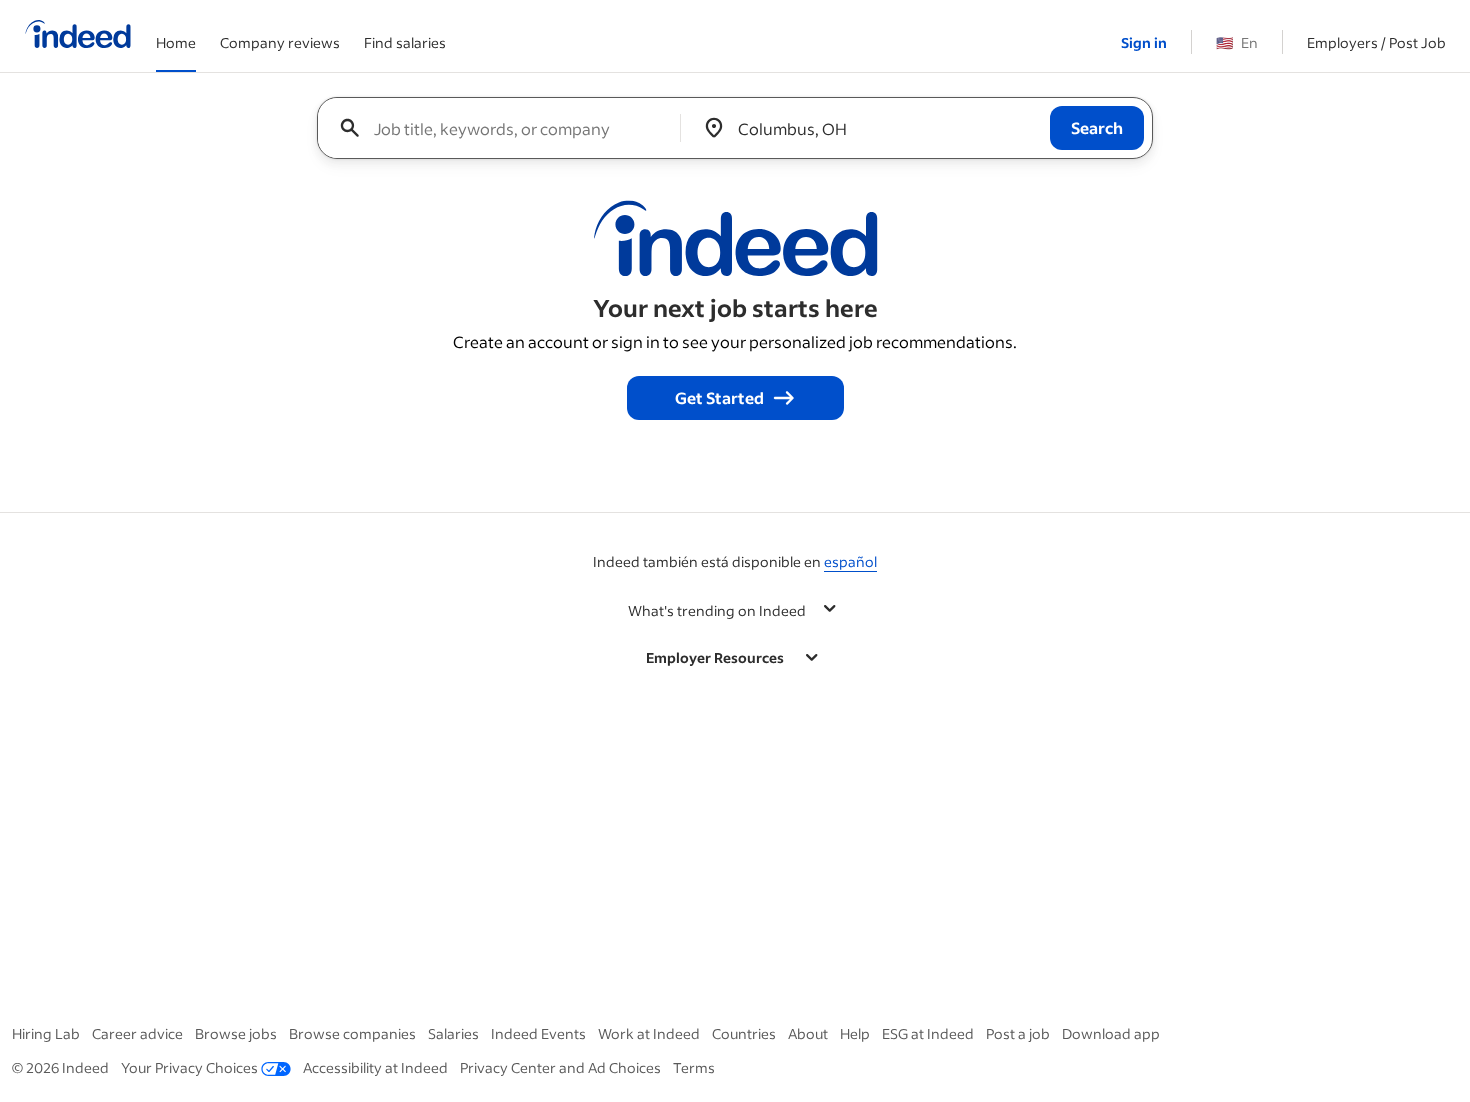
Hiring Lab (46, 1033)
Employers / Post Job (1376, 42)
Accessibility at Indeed (375, 1067)
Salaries (453, 1033)
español (850, 561)
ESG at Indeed (928, 1033)
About (808, 1033)
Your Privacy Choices (189, 1067)
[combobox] (506, 128)
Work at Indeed (649, 1033)
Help (855, 1033)
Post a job (1018, 1033)
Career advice (137, 1033)
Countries (744, 1033)
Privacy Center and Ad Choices (560, 1067)
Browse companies (352, 1033)
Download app (1111, 1033)
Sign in (1144, 42)
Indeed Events (538, 1033)
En (1237, 42)
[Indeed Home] (78, 36)
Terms (694, 1067)
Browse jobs (236, 1033)
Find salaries (405, 42)
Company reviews (280, 42)
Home (176, 42)
